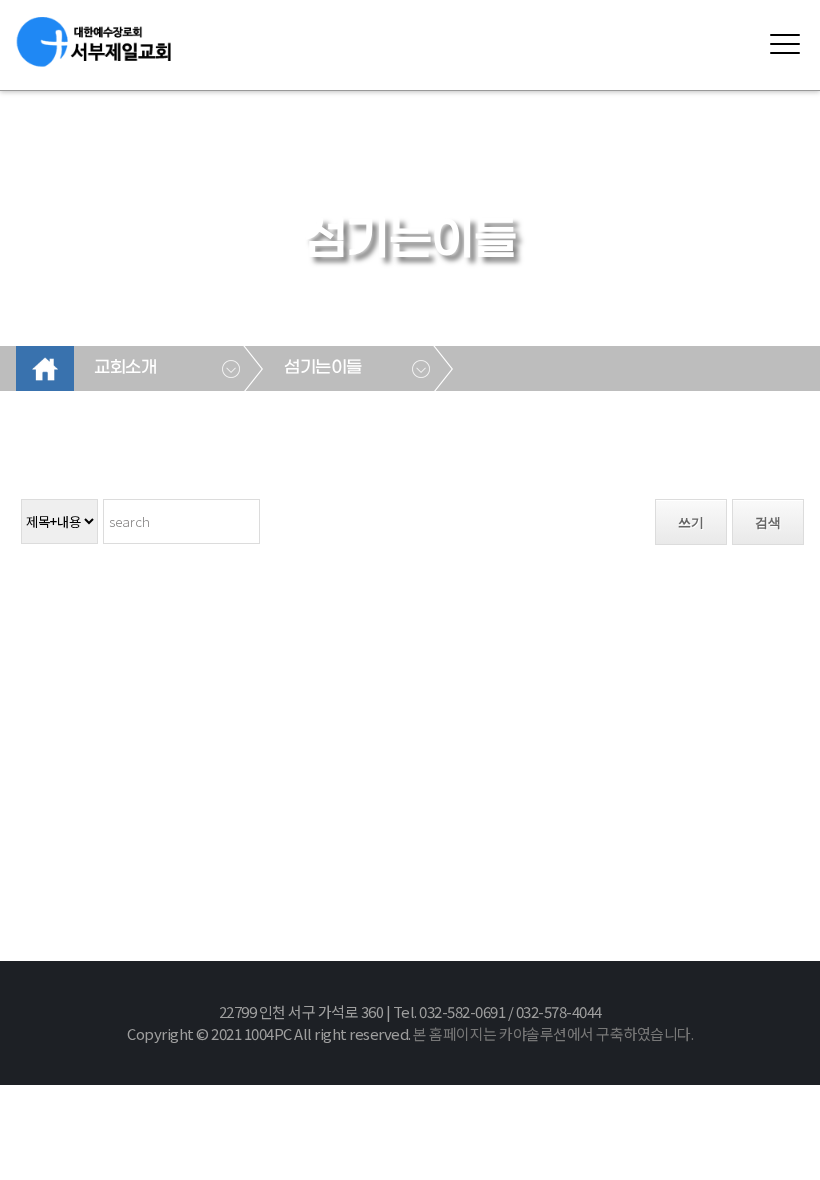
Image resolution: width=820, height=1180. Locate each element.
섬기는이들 (323, 368)
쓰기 (691, 522)
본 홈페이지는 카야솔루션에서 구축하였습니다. (553, 1033)
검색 (768, 522)
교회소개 (125, 368)
